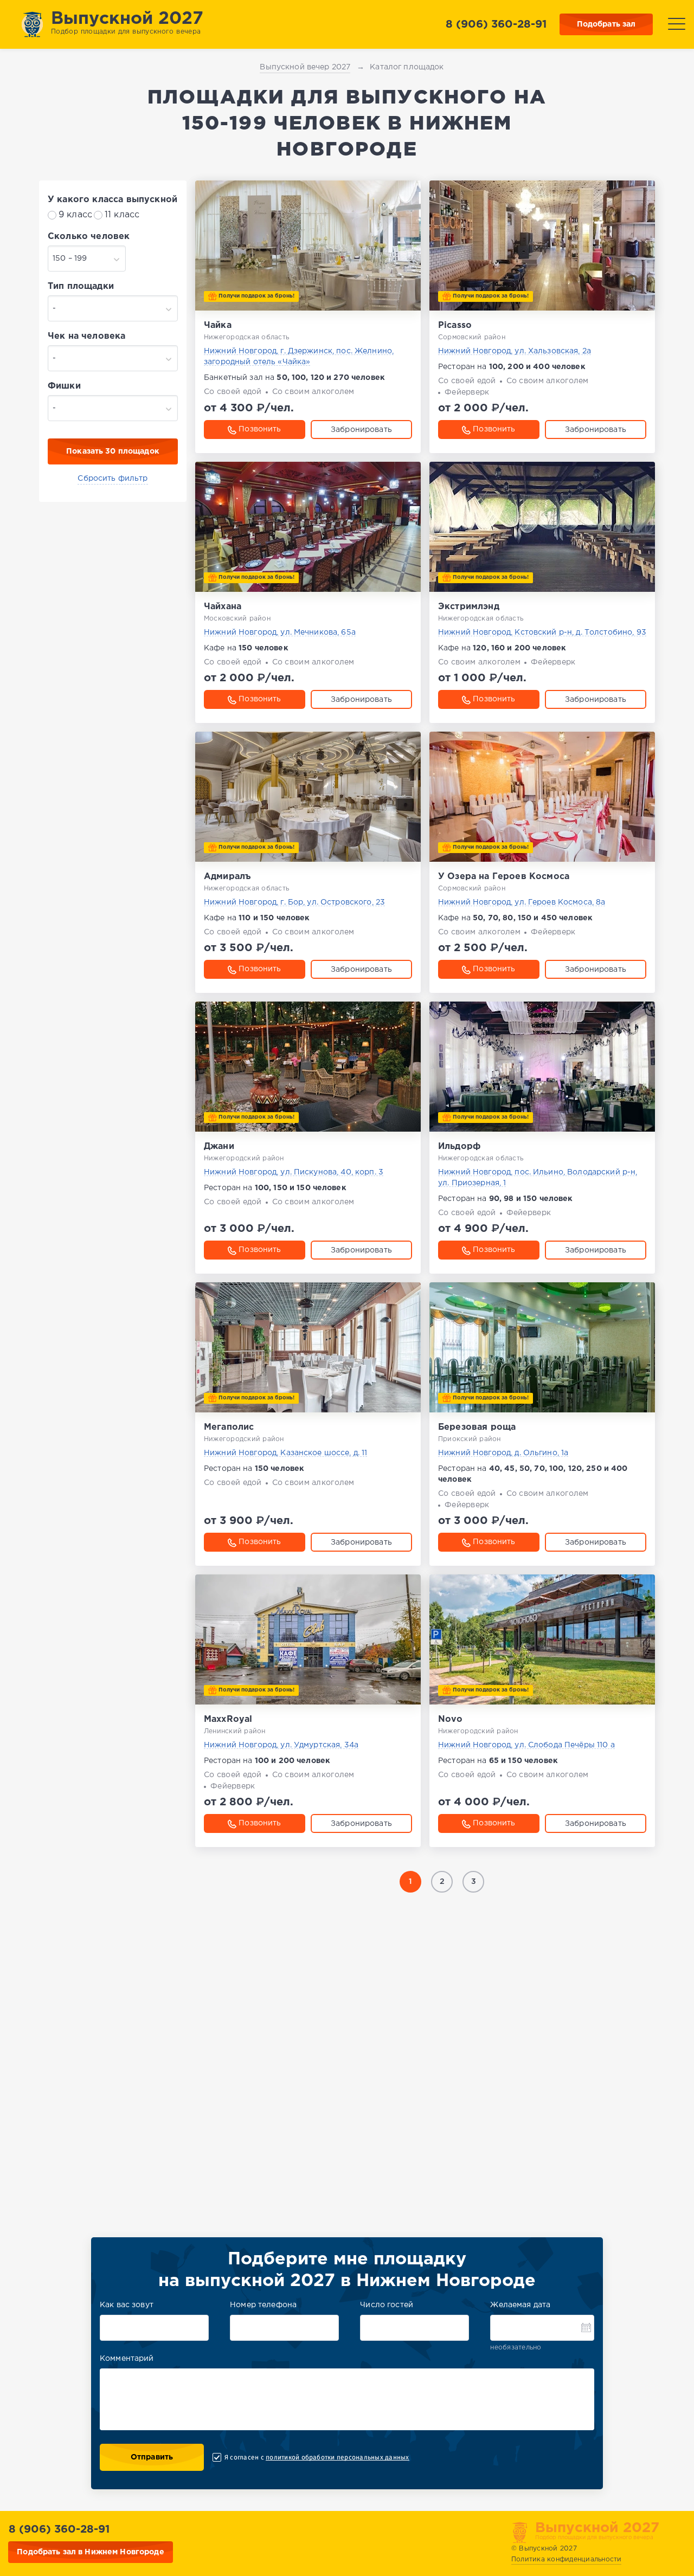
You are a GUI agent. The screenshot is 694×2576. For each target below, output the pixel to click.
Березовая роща (477, 1427)
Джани (219, 1147)
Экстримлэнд (469, 607)
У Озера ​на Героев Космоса (504, 877)
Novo (451, 1719)
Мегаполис (229, 1427)
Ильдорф (459, 1147)
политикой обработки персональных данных (337, 2457)
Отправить (152, 2457)
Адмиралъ (227, 877)
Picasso (455, 325)
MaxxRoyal (228, 1719)
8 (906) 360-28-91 (496, 24)
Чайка (218, 325)
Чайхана (223, 607)
